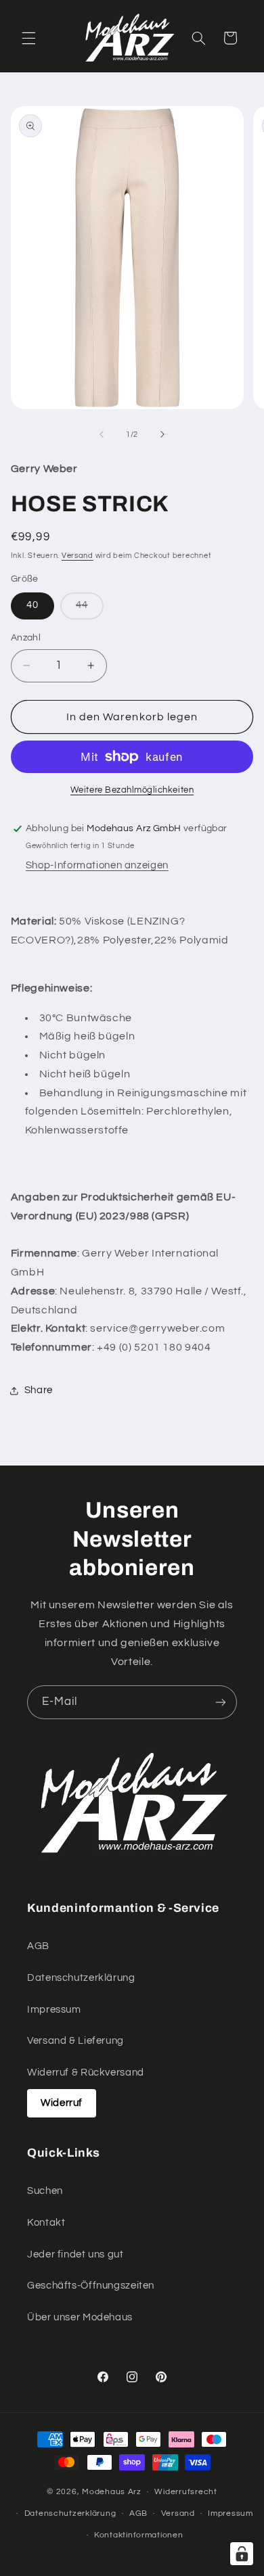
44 (90, 609)
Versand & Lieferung (75, 2041)
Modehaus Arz (112, 2492)
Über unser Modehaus (80, 2317)
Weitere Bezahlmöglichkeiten (132, 790)
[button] (28, 38)
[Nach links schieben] (102, 434)
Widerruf (62, 2103)
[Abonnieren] (221, 1702)
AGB (38, 1946)
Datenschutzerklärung (81, 1978)
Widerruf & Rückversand (86, 2072)
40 (32, 605)
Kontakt (46, 2223)
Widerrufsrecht (185, 2492)
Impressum (54, 2010)
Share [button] (39, 1390)
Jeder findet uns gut (75, 2254)
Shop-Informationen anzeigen (97, 865)
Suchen (45, 2191)
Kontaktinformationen (139, 2535)
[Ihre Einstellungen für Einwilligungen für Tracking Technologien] (242, 2554)
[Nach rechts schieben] (162, 434)
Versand (78, 556)
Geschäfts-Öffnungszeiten (91, 2286)
